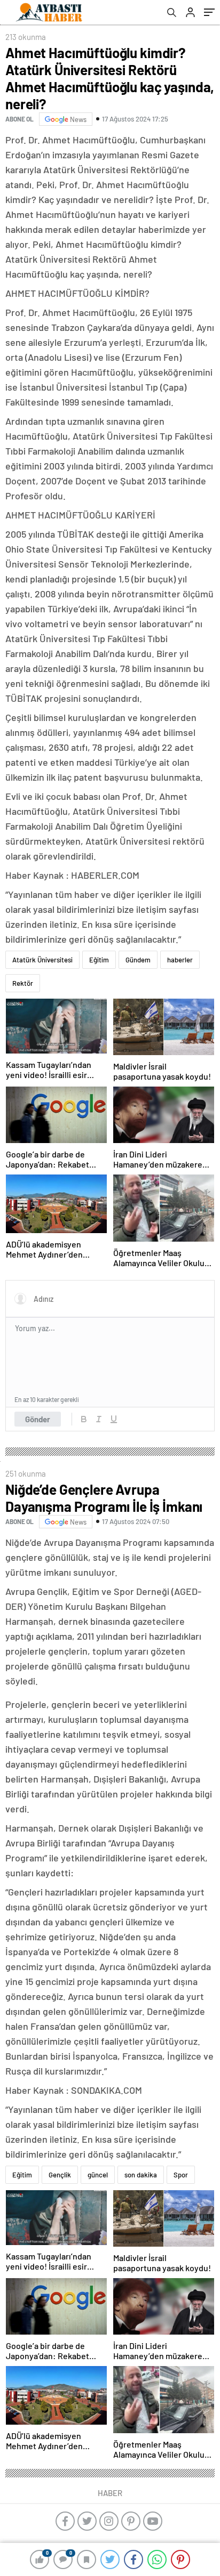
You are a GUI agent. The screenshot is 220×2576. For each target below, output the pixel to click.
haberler (180, 960)
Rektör (23, 983)
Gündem (138, 960)
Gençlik (60, 2175)
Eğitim (99, 960)
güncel (98, 2175)
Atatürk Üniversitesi (42, 960)
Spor (181, 2175)
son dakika (141, 2175)
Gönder (38, 1419)
